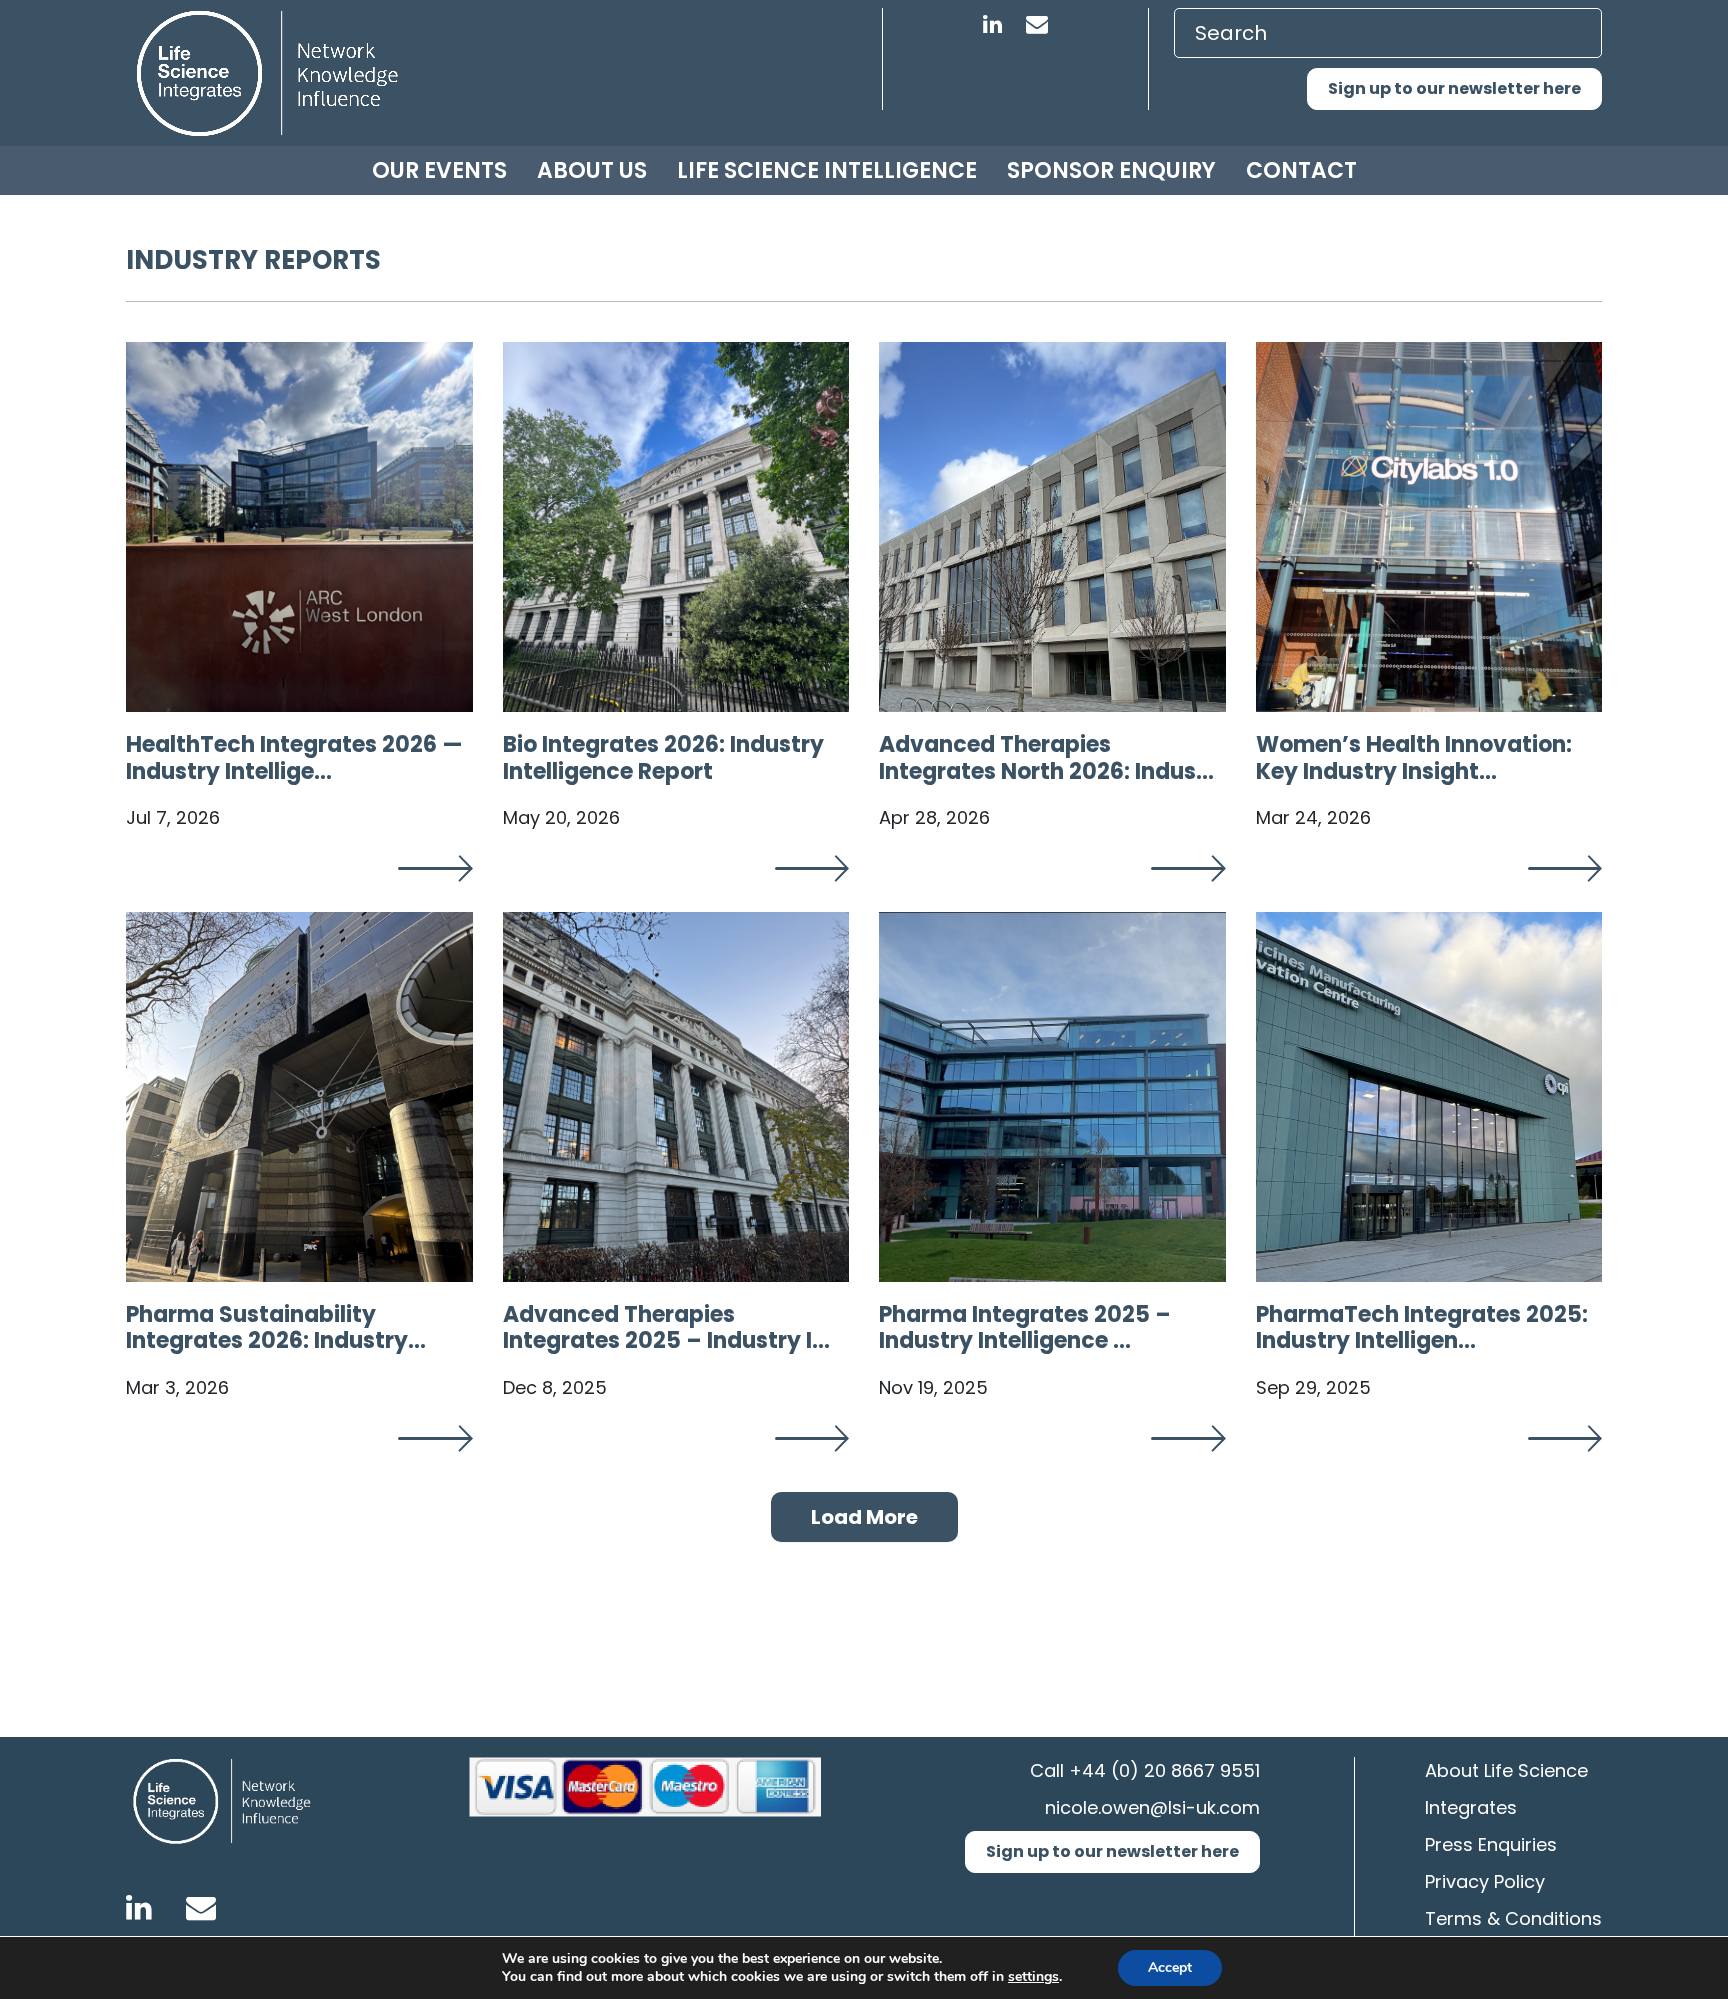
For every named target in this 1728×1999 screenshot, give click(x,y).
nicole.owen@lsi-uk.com (1152, 1807)
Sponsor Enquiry (1111, 170)
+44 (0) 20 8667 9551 (1164, 1770)
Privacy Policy (1485, 1881)
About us (592, 170)
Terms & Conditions (1513, 1918)
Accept (1170, 1967)
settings (1033, 1977)
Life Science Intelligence (827, 170)
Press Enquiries (1491, 1844)
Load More (864, 1517)
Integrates (1471, 1807)
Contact (1301, 170)
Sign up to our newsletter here (1454, 88)
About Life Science (1506, 1770)
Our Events (439, 170)
